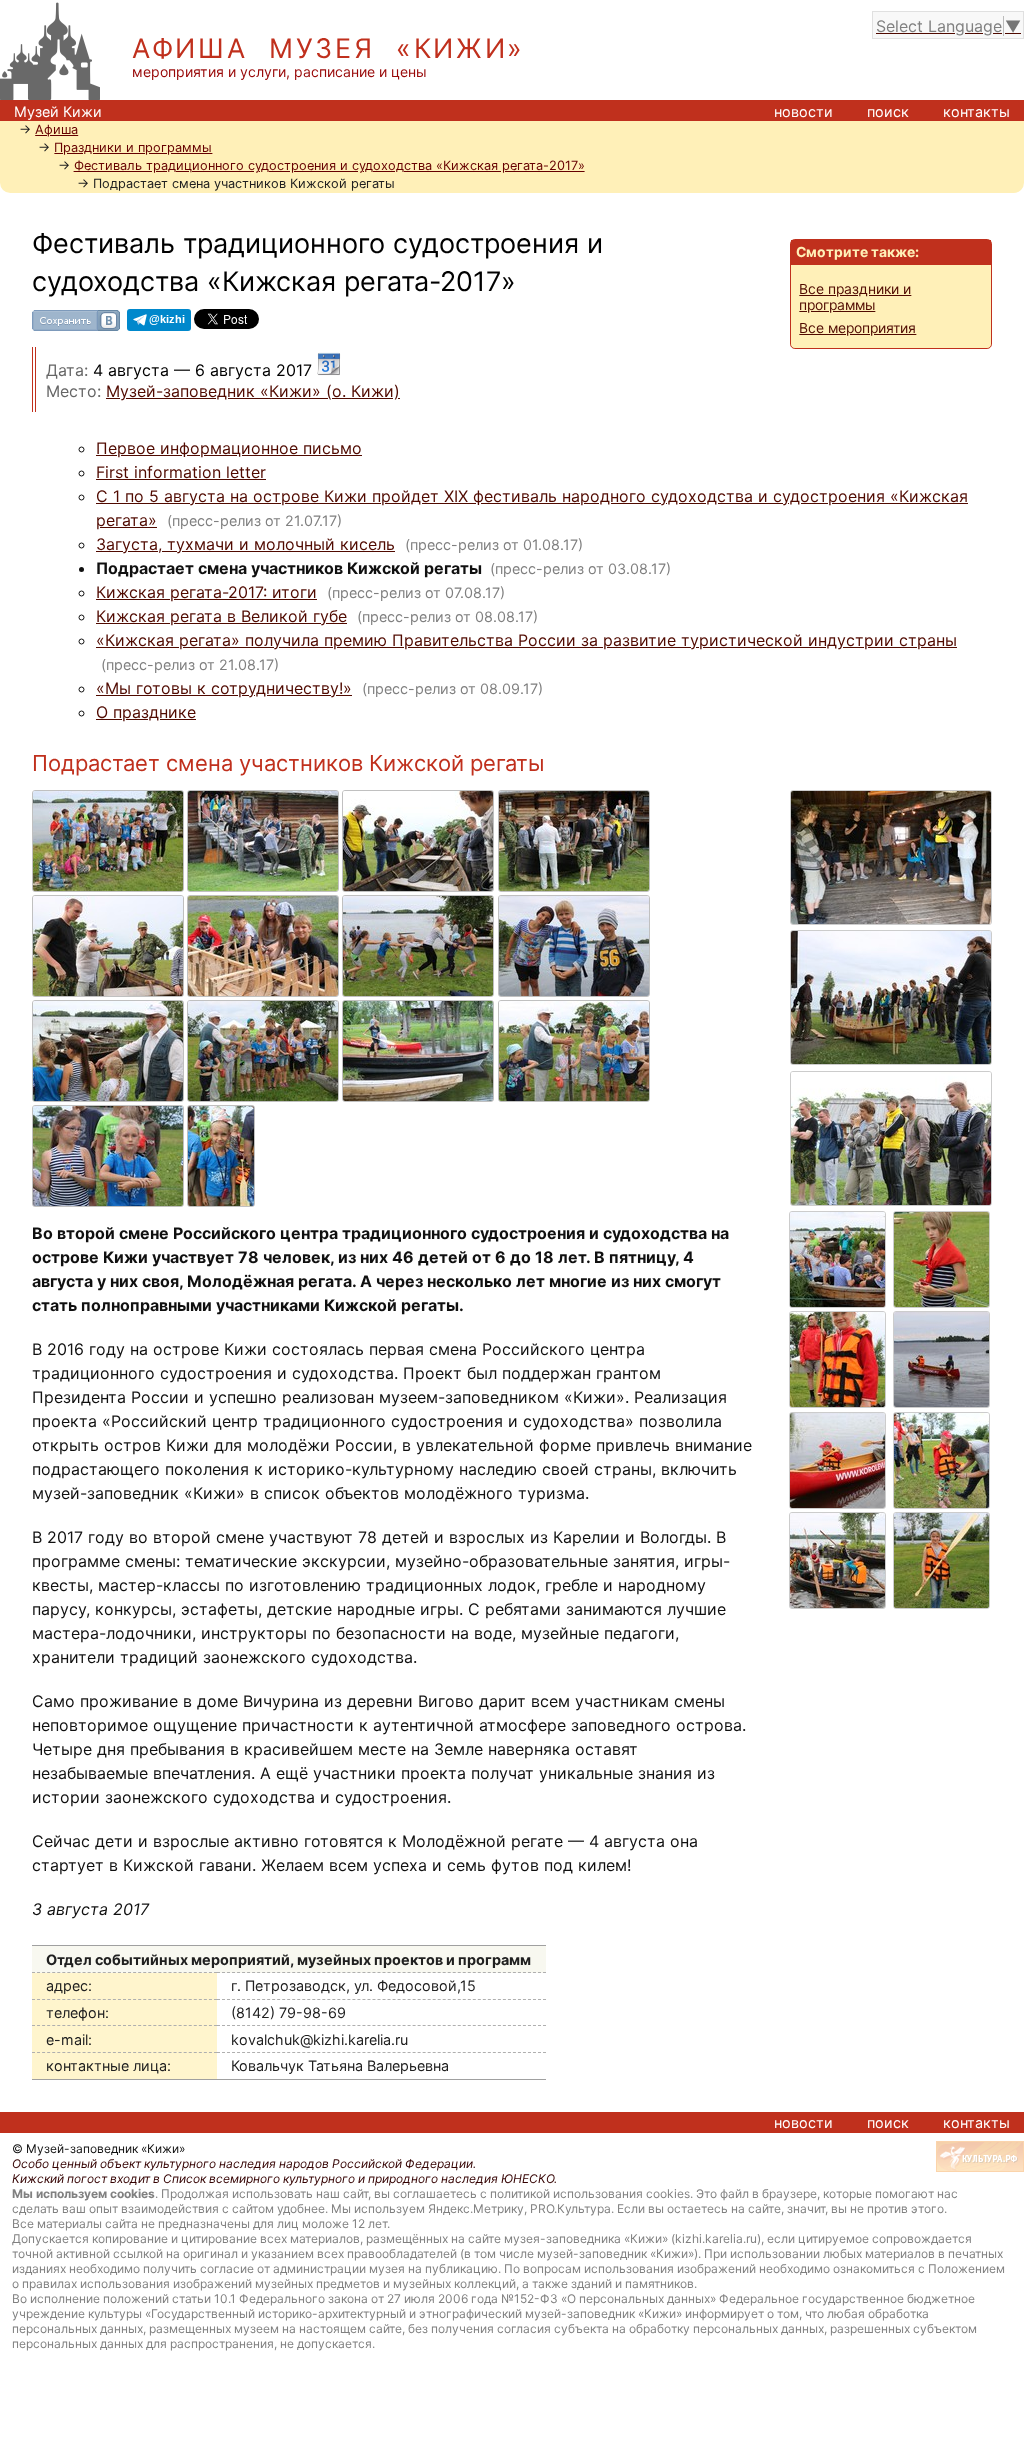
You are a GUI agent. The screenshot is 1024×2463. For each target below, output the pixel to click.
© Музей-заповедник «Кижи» (98, 2148)
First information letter (181, 472)
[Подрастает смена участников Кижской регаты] (109, 800)
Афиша (56, 129)
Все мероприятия (857, 328)
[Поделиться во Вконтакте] (76, 327)
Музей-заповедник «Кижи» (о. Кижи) (253, 391)
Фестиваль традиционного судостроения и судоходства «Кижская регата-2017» (329, 165)
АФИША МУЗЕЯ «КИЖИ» (328, 48)
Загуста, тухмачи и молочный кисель (245, 544)
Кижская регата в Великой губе (221, 616)
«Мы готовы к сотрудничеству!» (224, 688)
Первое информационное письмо (229, 448)
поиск (888, 111)
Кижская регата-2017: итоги (206, 592)
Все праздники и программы (855, 297)
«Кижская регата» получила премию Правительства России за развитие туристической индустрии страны (526, 640)
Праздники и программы (133, 147)
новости (803, 111)
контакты (976, 111)
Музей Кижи (58, 111)
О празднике (146, 712)
